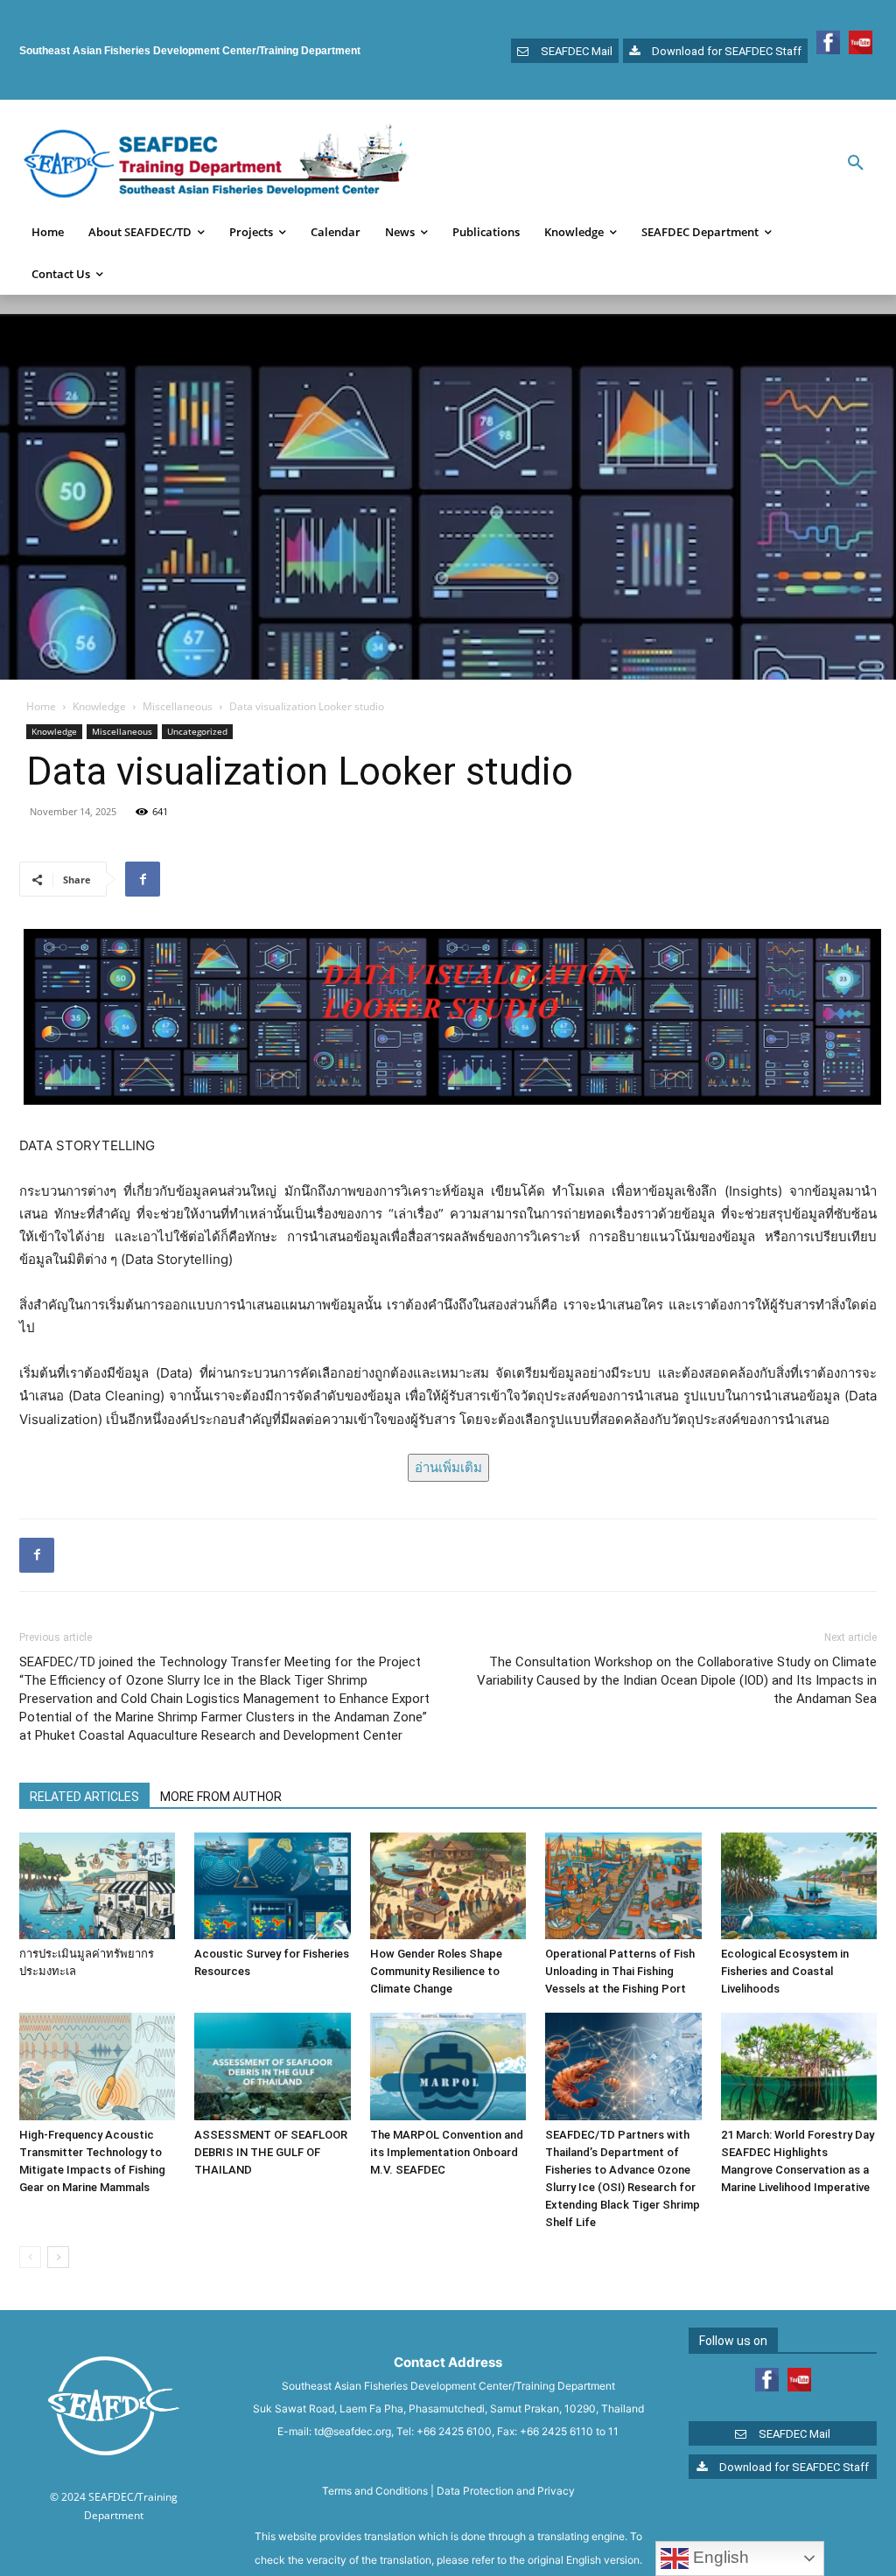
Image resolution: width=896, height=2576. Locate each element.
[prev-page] (30, 2257)
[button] (856, 164)
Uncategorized (197, 731)
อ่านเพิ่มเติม (448, 1467)
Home (41, 706)
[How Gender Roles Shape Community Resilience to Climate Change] (448, 1886)
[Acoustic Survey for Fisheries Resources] (272, 1886)
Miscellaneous (178, 706)
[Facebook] (143, 879)
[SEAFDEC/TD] (216, 164)
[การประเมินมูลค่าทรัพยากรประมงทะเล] (97, 1886)
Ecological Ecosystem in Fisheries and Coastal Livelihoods (785, 1971)
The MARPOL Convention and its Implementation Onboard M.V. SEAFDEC (447, 2152)
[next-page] (58, 2257)
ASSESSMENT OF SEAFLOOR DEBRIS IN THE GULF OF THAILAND (271, 2152)
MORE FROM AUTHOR (221, 1797)
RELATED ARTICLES (84, 1797)
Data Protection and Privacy (506, 2491)
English (719, 2557)
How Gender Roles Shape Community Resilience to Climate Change (436, 1971)
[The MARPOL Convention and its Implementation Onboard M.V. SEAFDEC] (448, 2066)
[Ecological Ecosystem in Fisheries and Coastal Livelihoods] (799, 1886)
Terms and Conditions (375, 2491)
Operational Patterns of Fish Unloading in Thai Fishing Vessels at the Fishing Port (620, 1971)
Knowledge (99, 706)
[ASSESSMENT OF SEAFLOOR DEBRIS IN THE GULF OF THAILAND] (272, 2066)
